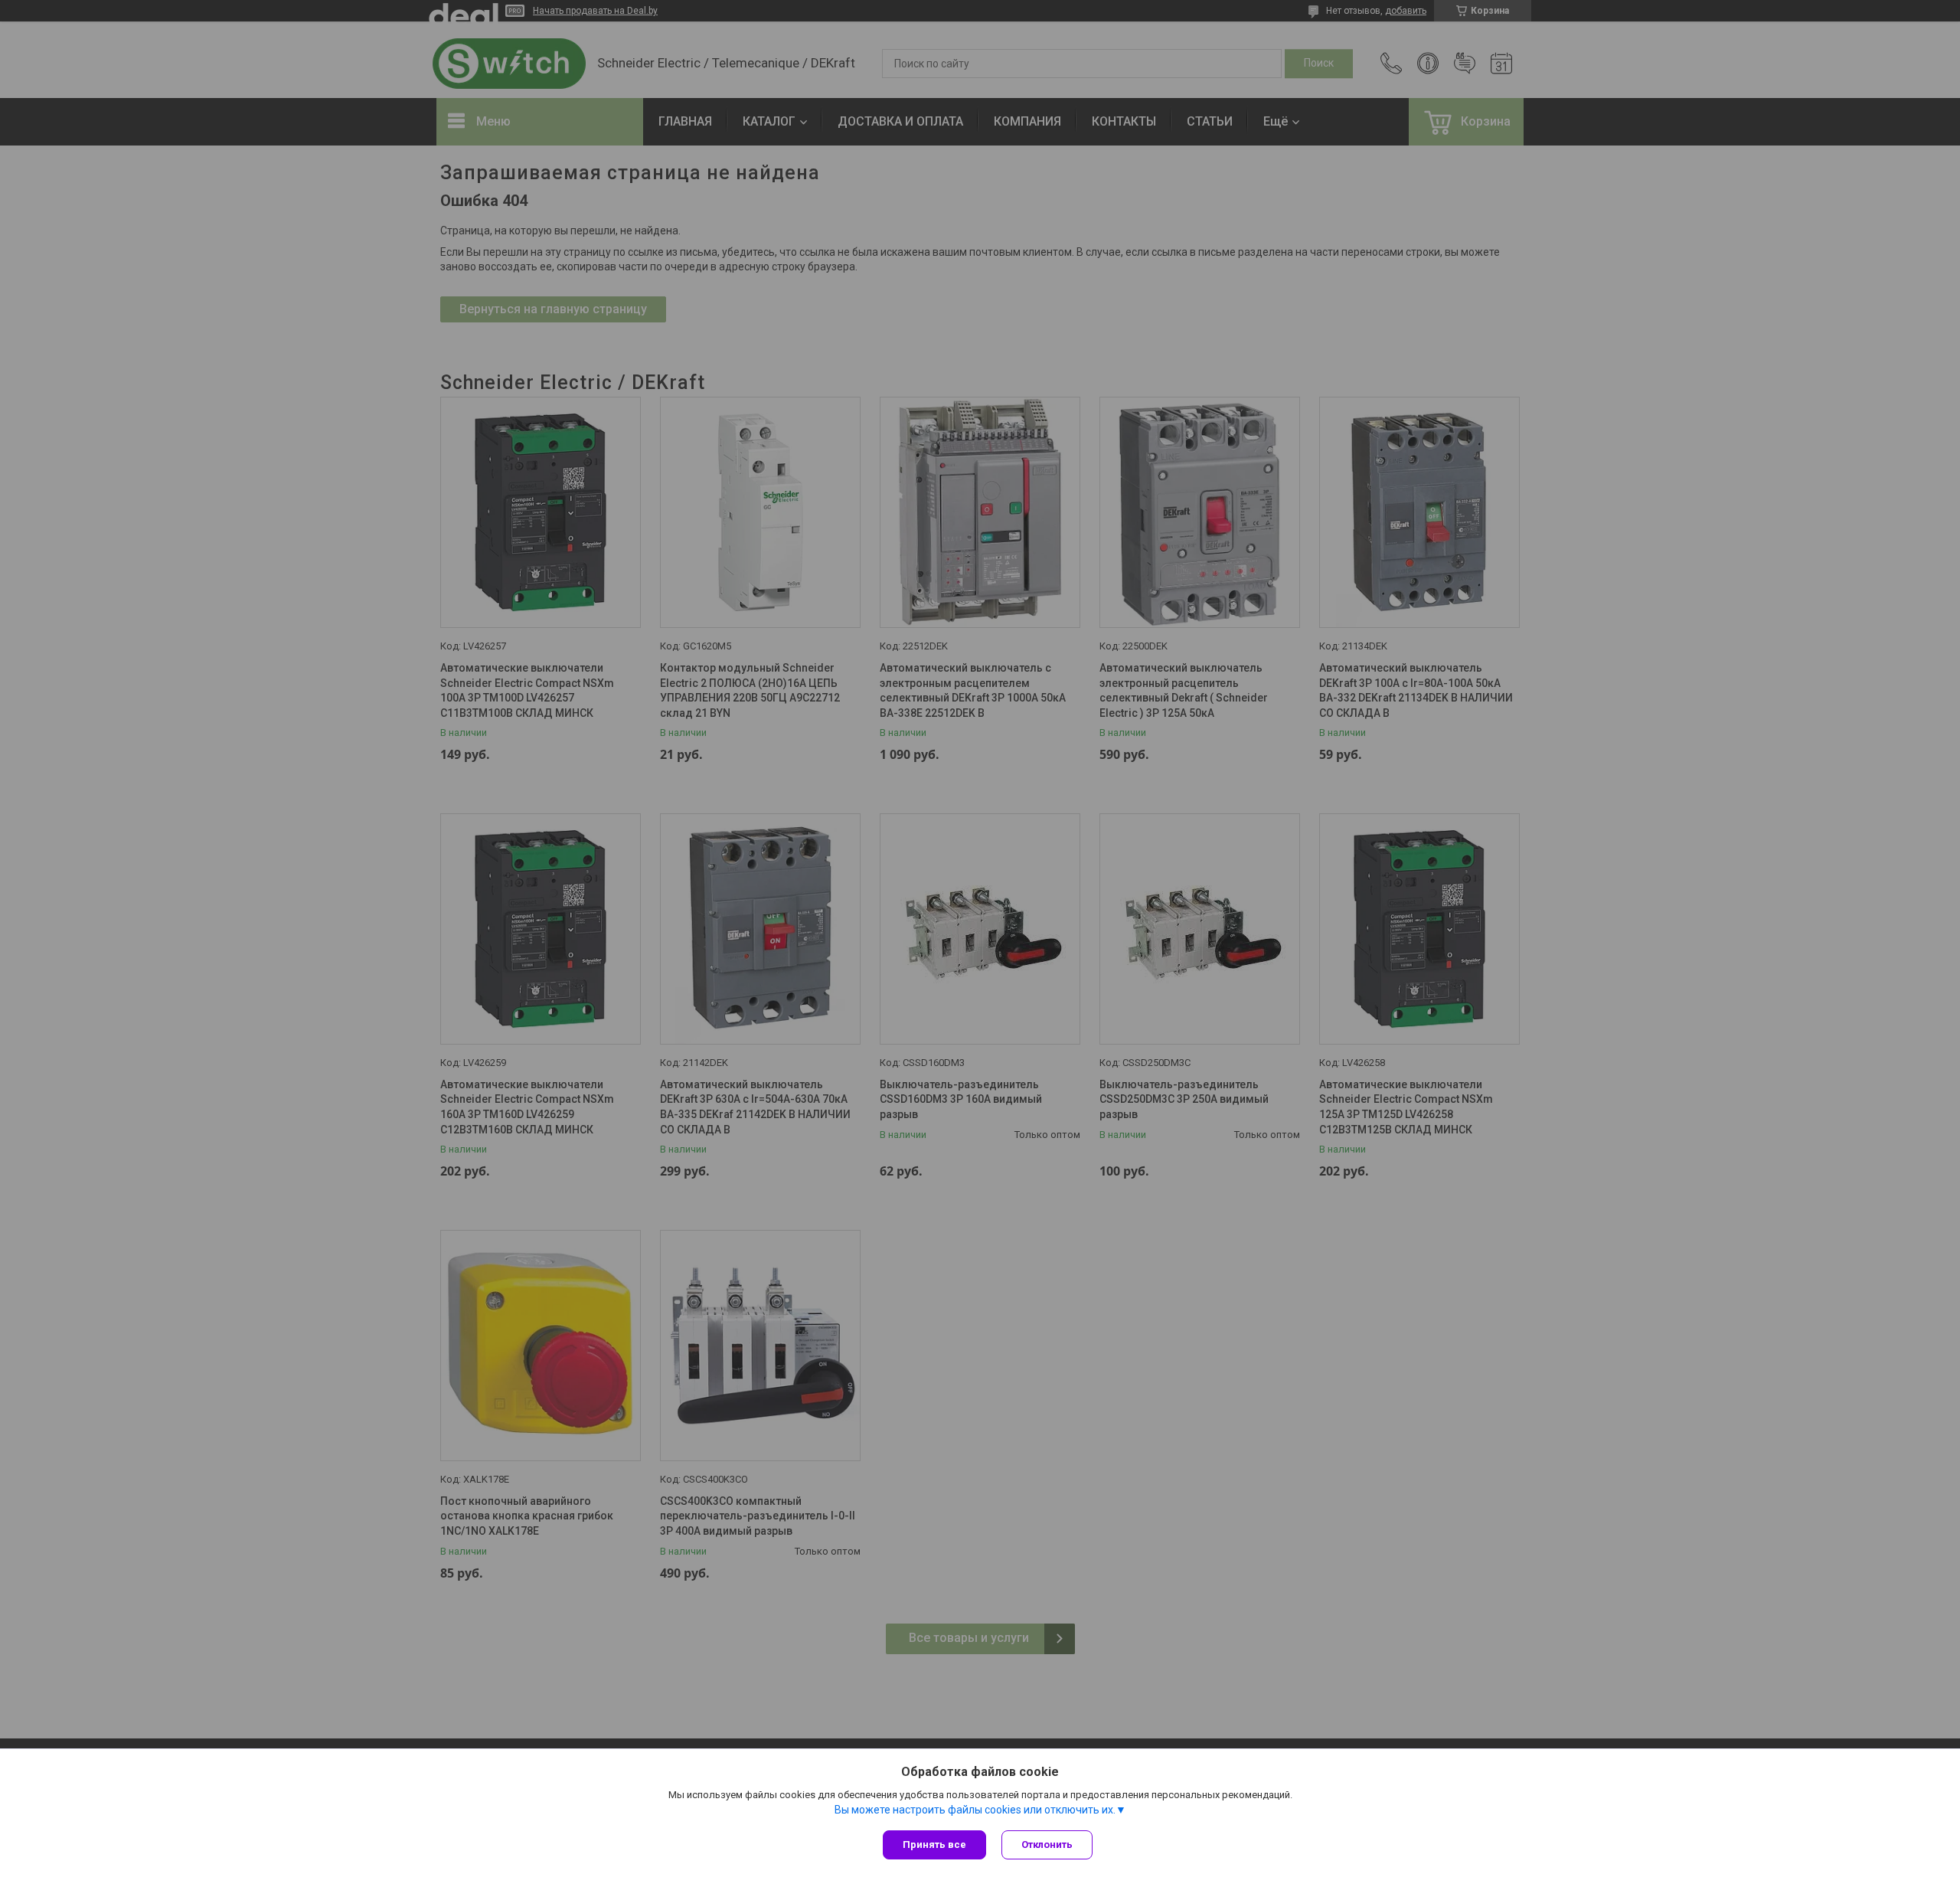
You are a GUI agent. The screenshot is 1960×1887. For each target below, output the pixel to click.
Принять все (934, 1844)
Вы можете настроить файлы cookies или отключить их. (975, 1810)
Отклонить (1047, 1844)
